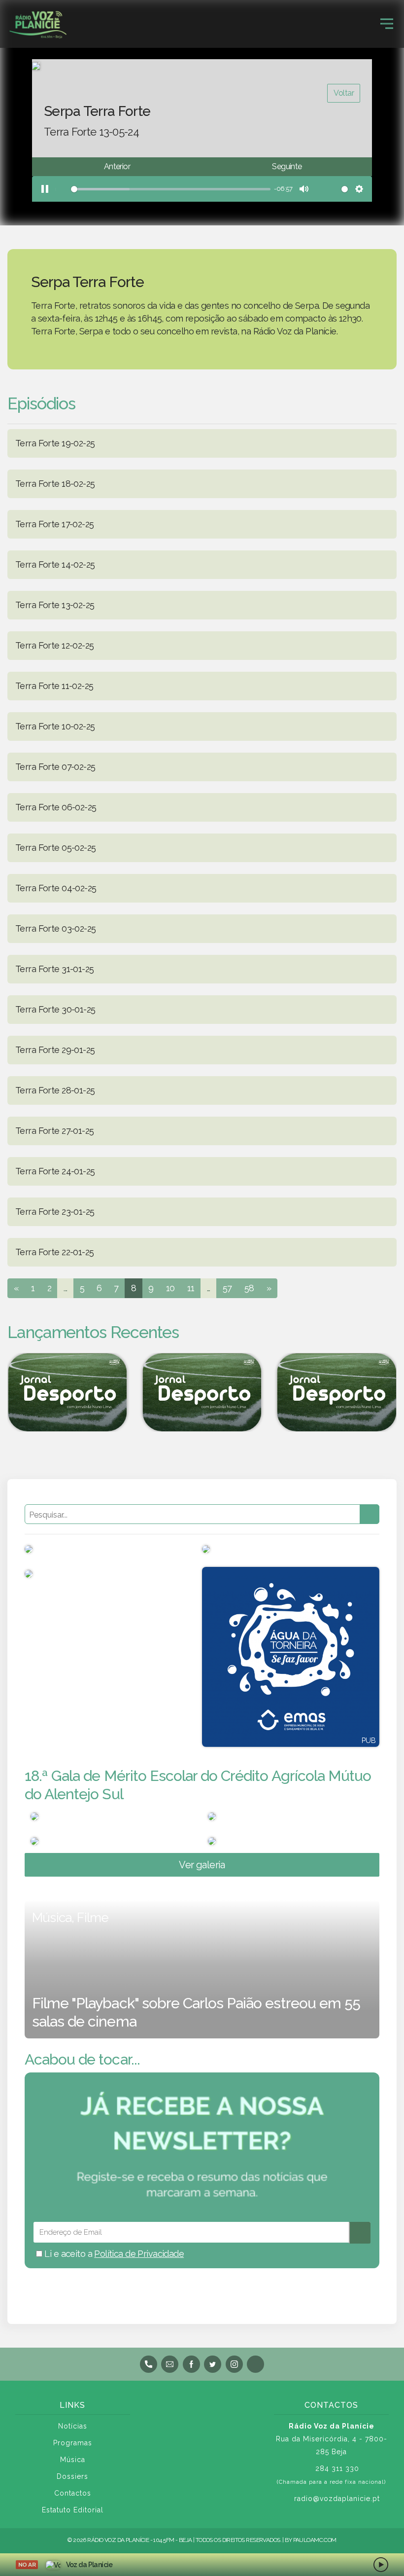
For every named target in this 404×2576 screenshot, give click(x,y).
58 (249, 1288)
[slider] (162, 189)
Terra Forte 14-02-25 (55, 564)
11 (191, 1288)
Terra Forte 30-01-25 (55, 1009)
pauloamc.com (315, 2540)
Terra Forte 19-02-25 (55, 443)
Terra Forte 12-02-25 (54, 645)
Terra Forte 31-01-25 (54, 969)
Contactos (73, 2493)
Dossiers (72, 2476)
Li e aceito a (113, 2254)
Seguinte (287, 166)
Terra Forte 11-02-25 (54, 686)
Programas (73, 2443)
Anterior (117, 166)
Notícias (73, 2426)
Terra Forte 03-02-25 (55, 928)
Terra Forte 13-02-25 (55, 605)
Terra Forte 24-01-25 (55, 1171)
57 (227, 1288)
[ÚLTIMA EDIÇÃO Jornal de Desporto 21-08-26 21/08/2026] (202, 1392)
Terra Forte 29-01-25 (55, 1050)
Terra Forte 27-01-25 (54, 1131)
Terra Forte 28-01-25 (55, 1090)
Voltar (344, 93)
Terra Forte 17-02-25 (54, 524)
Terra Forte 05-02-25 (55, 848)
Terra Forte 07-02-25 (55, 767)
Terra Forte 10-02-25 (55, 726)
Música (73, 2460)
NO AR (27, 2565)
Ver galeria (202, 1865)
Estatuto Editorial (73, 2510)
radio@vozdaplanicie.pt (337, 2499)
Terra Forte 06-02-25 (56, 807)
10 (170, 1288)
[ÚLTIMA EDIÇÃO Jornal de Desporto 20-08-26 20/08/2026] (337, 1392)
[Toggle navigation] (387, 24)
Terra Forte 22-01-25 (54, 1252)
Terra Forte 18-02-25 (55, 484)
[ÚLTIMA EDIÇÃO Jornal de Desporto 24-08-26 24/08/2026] (67, 1392)
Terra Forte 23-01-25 (55, 1212)
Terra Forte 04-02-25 (56, 888)
